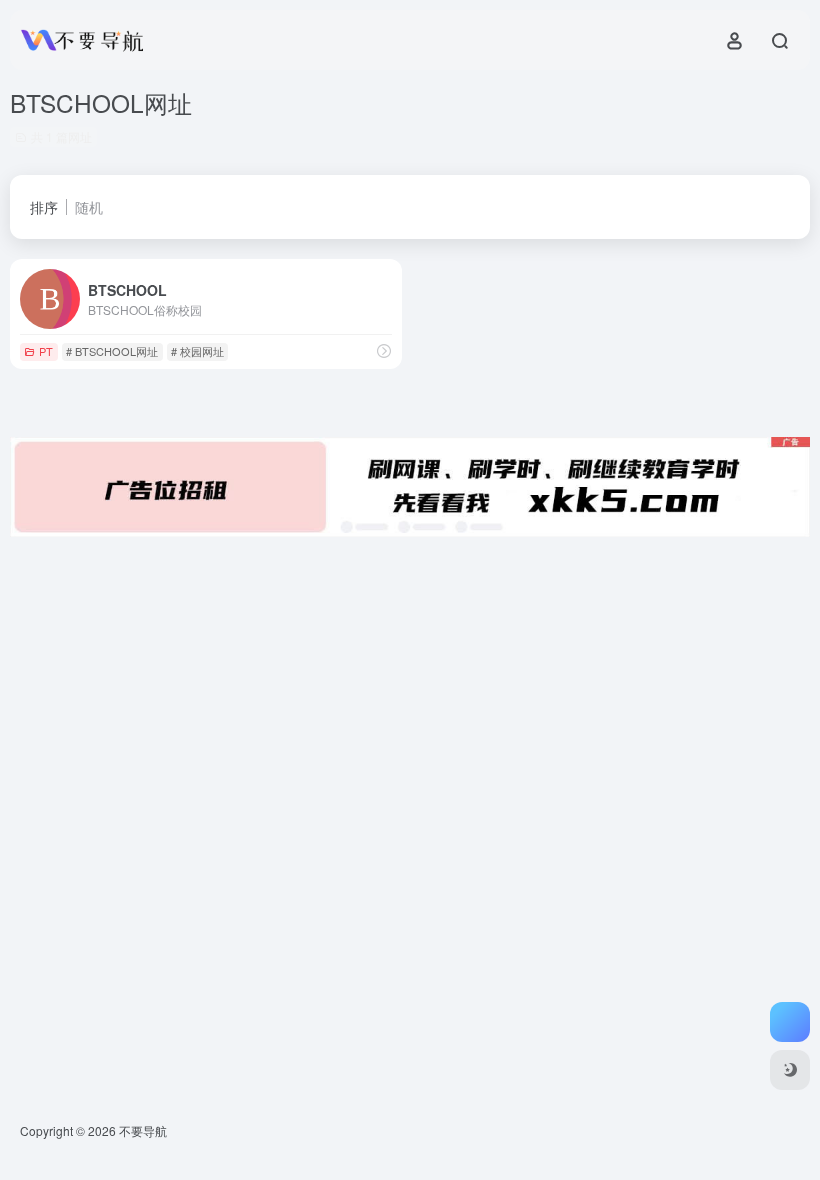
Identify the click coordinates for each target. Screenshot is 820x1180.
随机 (89, 207)
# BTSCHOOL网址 (112, 351)
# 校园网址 (197, 351)
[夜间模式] (790, 1070)
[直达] (384, 350)
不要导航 (143, 1130)
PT (46, 351)
